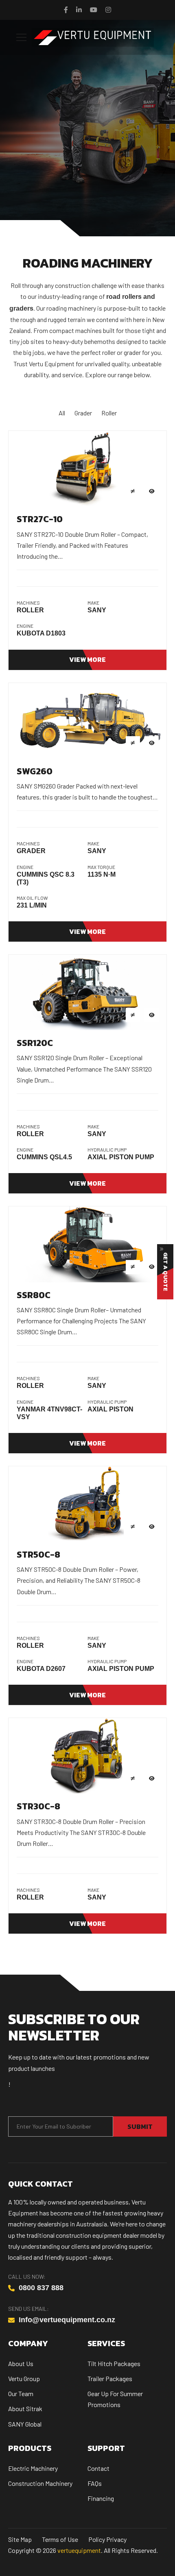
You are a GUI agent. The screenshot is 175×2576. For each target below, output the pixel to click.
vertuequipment (79, 2550)
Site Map (20, 2539)
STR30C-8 (38, 1806)
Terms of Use (60, 2539)
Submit (140, 2126)
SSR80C (34, 1295)
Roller (109, 413)
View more (87, 659)
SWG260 (35, 771)
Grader (83, 413)
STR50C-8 (38, 1555)
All (62, 413)
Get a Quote (165, 1272)
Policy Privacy (107, 2539)
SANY (97, 610)
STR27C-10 (40, 519)
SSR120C (35, 1043)
